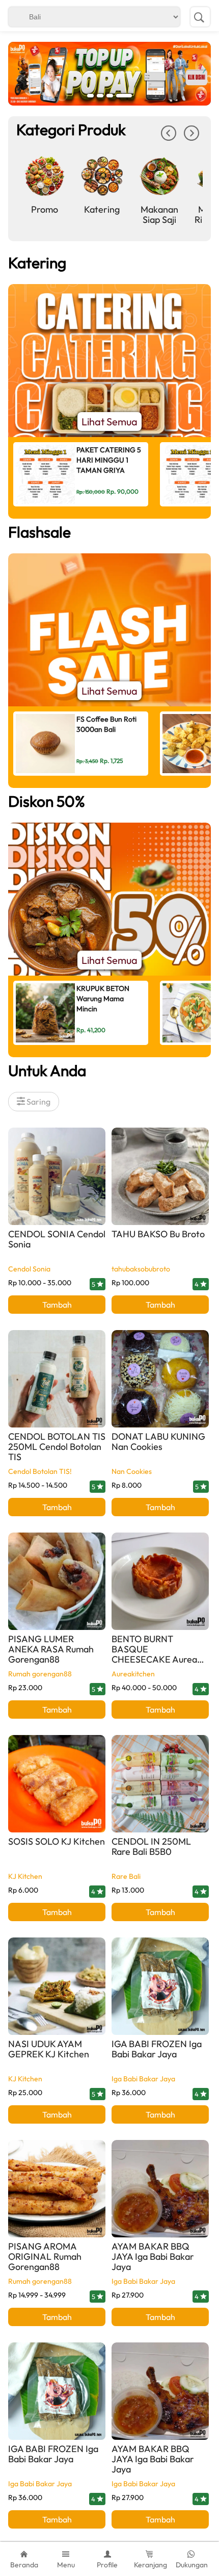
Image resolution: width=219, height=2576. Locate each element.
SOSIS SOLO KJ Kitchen (57, 1841)
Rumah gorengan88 (40, 1674)
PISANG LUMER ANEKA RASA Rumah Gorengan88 (51, 1649)
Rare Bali (126, 1876)
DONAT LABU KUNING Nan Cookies (158, 1442)
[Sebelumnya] (169, 137)
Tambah (57, 1305)
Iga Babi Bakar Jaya (143, 2079)
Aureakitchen (133, 1674)
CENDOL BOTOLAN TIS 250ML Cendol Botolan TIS (57, 1447)
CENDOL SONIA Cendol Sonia (57, 1239)
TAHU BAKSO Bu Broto (158, 1234)
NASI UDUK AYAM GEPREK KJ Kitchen (49, 2049)
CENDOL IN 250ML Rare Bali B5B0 (151, 1846)
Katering (102, 209)
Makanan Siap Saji (159, 214)
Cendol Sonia (29, 1269)
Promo (45, 209)
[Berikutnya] (191, 137)
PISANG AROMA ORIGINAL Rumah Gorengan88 (45, 2256)
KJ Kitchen (25, 1876)
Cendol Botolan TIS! (40, 1471)
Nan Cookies (132, 1471)
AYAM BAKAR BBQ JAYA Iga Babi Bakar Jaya (153, 2256)
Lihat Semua (109, 422)
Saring (38, 1102)
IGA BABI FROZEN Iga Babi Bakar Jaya (157, 2049)
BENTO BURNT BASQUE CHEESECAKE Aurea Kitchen (154, 1654)
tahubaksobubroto (141, 1269)
